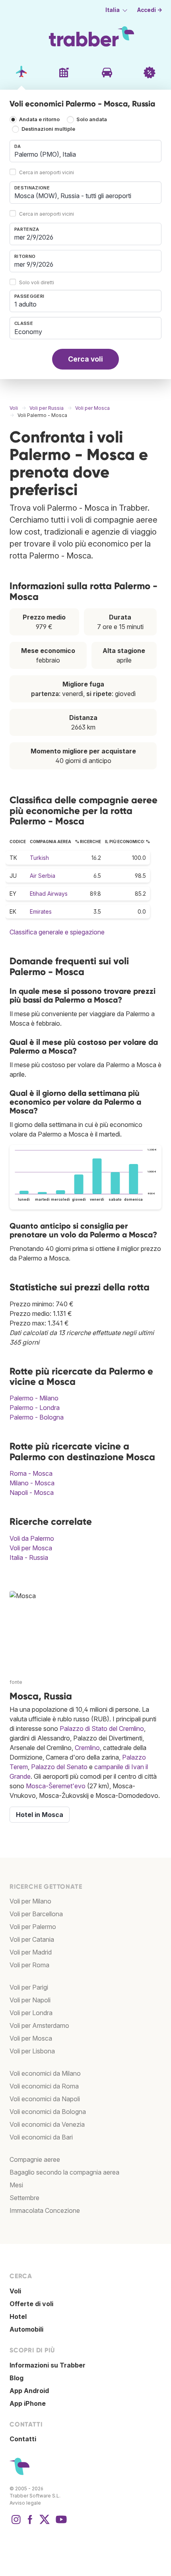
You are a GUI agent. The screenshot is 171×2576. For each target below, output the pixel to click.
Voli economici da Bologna (48, 2112)
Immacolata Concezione (45, 2210)
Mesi (16, 2185)
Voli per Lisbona (32, 2051)
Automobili (26, 2329)
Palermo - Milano (34, 1398)
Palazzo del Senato (59, 1767)
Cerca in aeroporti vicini (47, 172)
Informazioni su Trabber (48, 2365)
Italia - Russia (29, 1557)
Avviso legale (25, 2503)
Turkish (39, 858)
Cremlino (87, 1748)
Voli (15, 2291)
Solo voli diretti (37, 282)
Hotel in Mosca (40, 1815)
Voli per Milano (30, 1901)
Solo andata (92, 119)
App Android (29, 2391)
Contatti (23, 2439)
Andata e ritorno (39, 119)
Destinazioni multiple (48, 129)
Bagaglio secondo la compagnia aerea (64, 2172)
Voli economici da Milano (45, 2073)
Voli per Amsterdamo (39, 2025)
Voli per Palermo (33, 1927)
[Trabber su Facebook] (30, 2523)
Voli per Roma (29, 1965)
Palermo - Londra (35, 1408)
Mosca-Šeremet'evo (56, 1786)
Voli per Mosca (31, 1548)
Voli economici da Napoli (45, 2099)
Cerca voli (85, 359)
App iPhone (28, 2403)
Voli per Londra (31, 2013)
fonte (16, 1682)
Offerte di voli (31, 2304)
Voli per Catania (32, 1939)
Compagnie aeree (35, 2159)
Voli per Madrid (31, 1952)
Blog (17, 2378)
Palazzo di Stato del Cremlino (102, 1728)
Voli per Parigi (29, 1987)
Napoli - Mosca (32, 1493)
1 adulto (25, 304)
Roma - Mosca (31, 1473)
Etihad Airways (49, 894)
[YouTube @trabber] (60, 2523)
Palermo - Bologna (37, 1417)
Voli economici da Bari (41, 2137)
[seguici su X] (45, 2523)
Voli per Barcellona (36, 1914)
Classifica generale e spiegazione (57, 932)
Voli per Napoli (30, 2000)
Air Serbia (43, 876)
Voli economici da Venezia (47, 2124)
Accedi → (150, 10)
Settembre (24, 2198)
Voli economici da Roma (44, 2086)
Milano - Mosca (32, 1483)
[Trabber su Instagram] (16, 2523)
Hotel (18, 2316)
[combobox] (85, 151)
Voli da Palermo (32, 1538)
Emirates (41, 911)
